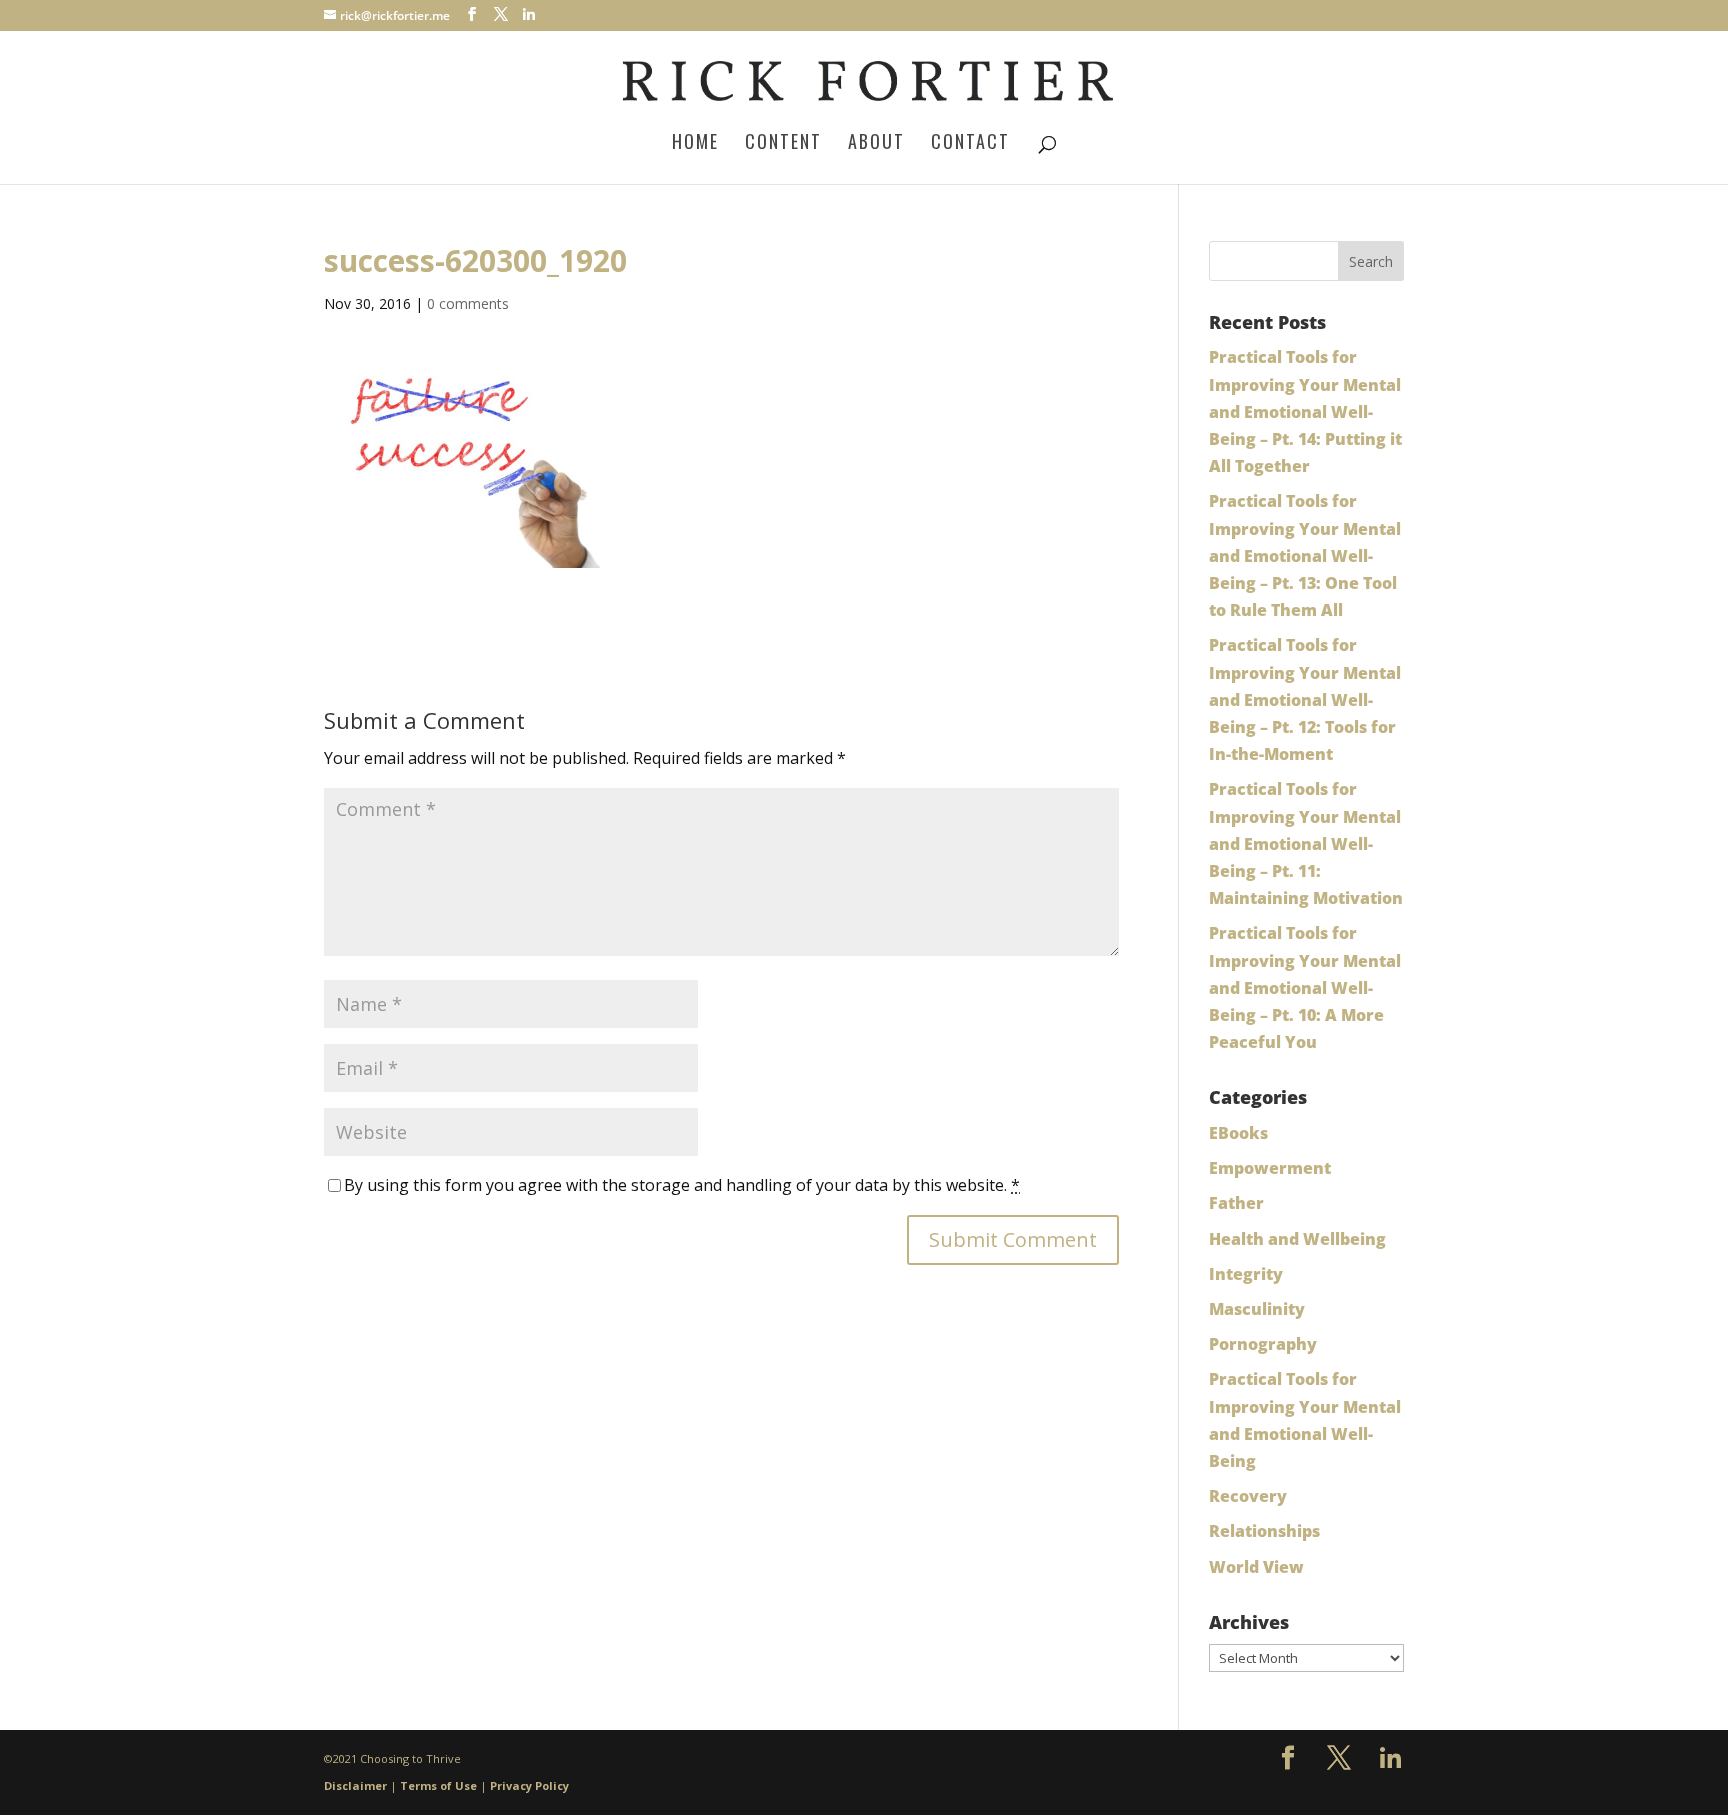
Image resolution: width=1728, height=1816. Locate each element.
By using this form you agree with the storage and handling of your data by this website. (682, 1185)
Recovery (1248, 1496)
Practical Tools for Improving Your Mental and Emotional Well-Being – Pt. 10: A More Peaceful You (1305, 987)
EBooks (1238, 1133)
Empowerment (1270, 1168)
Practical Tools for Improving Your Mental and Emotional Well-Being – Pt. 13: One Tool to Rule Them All (1305, 555)
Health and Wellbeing (1297, 1239)
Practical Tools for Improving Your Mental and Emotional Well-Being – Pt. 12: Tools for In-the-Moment (1305, 699)
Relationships (1264, 1531)
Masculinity (1257, 1309)
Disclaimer (355, 1785)
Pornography (1263, 1344)
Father (1236, 1203)
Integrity (1246, 1274)
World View (1256, 1567)
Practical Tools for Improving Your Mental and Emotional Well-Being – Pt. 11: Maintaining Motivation (1306, 843)
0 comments (468, 303)
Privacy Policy (529, 1785)
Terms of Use (438, 1785)
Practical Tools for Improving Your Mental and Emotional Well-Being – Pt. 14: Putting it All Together (1305, 411)
